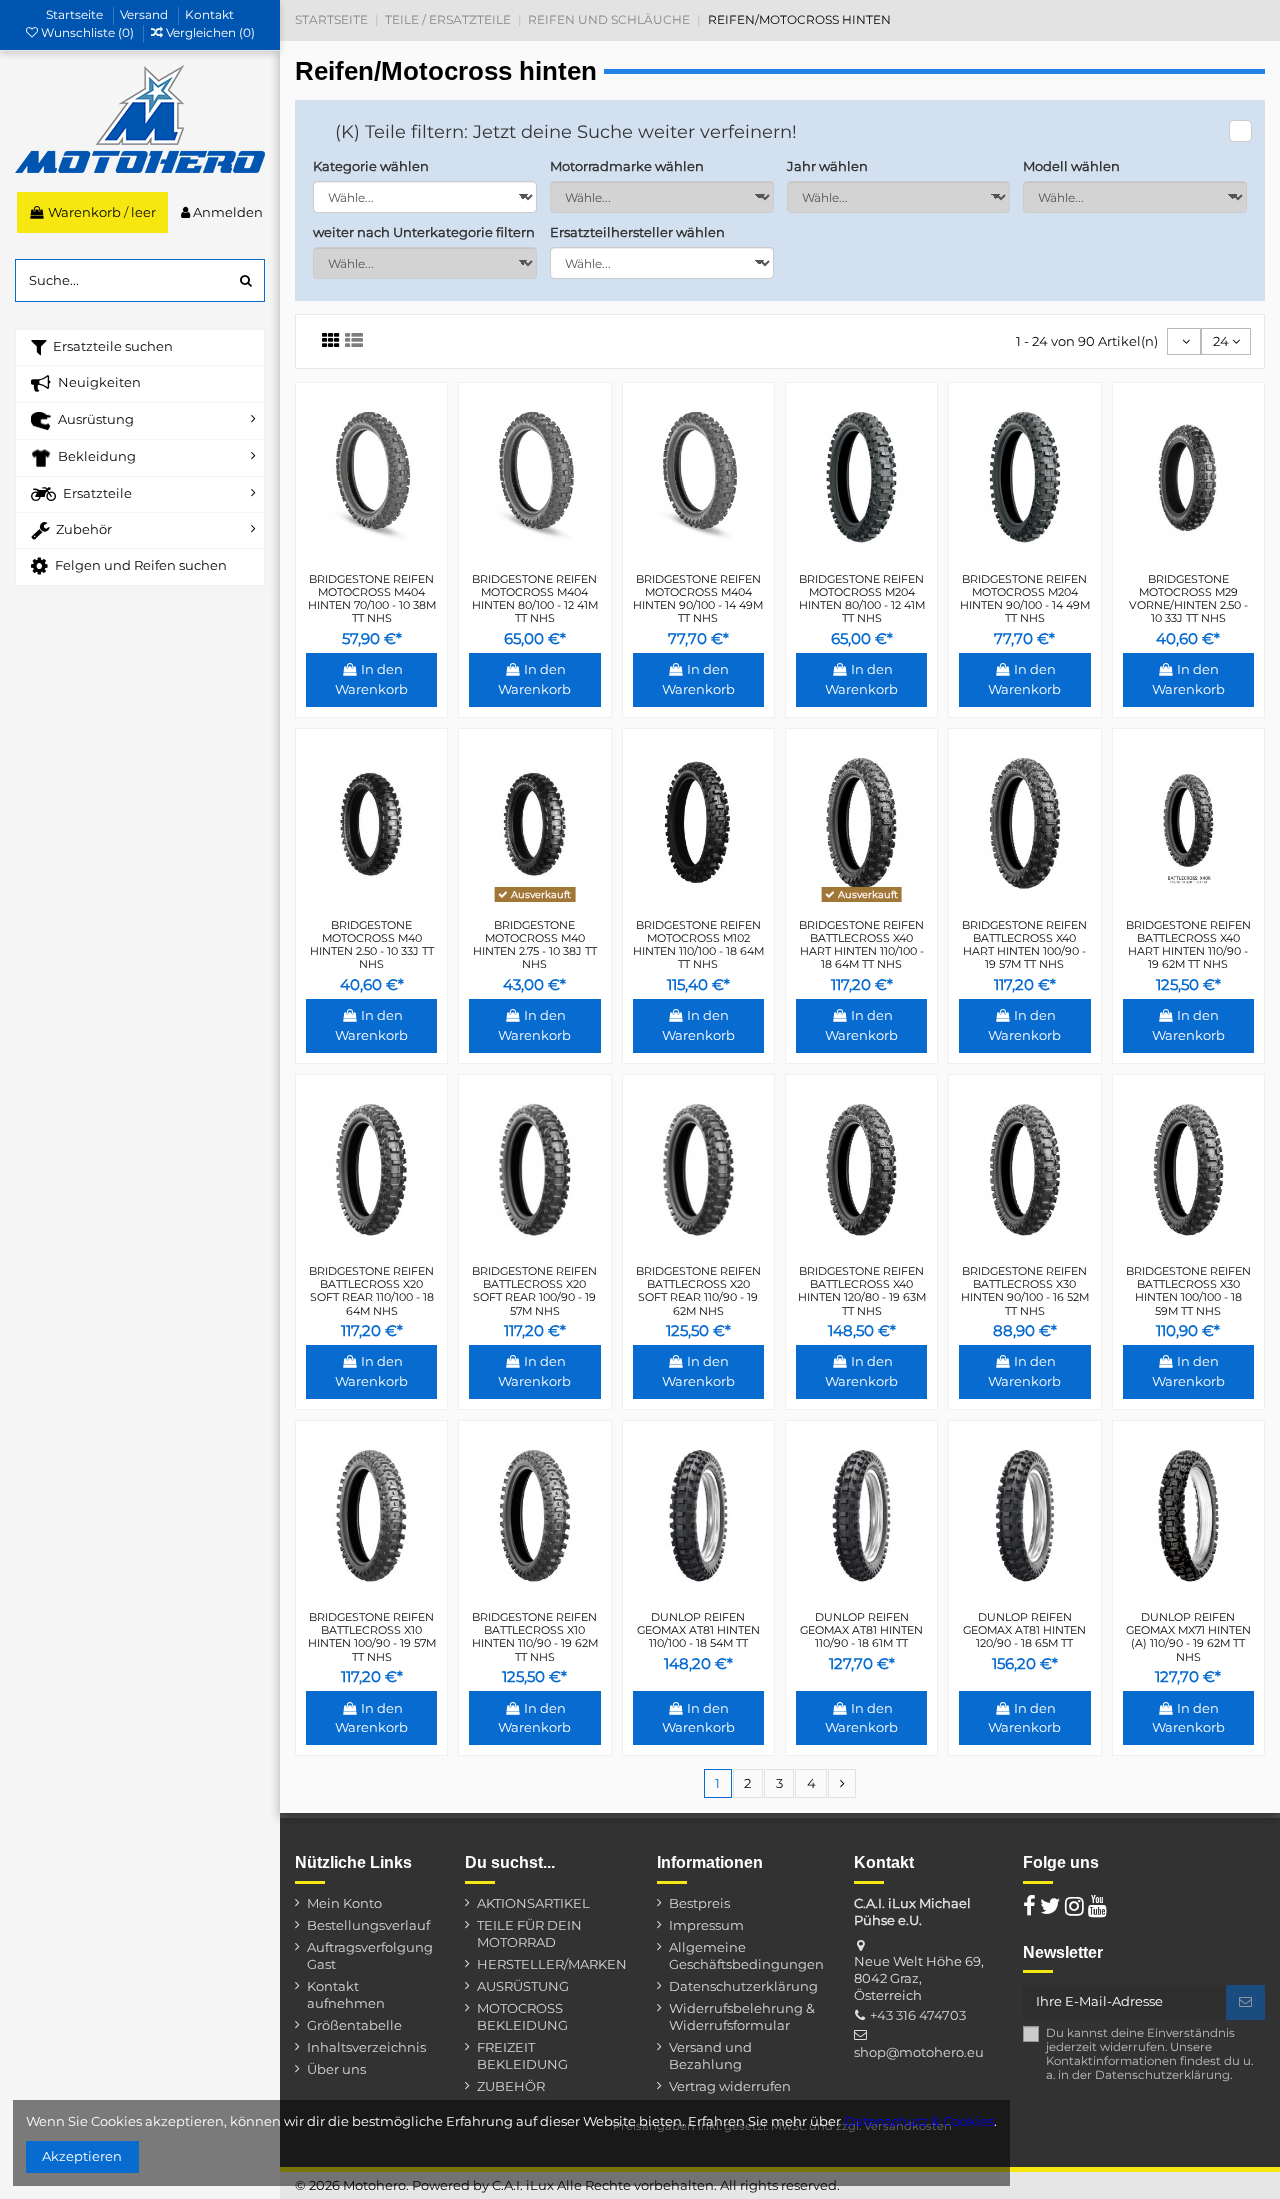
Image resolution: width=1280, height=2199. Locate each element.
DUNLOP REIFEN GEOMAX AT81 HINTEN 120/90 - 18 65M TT (1024, 1630)
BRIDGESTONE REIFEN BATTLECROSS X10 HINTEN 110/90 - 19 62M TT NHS (535, 1637)
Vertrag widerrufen (730, 2086)
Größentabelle (354, 2025)
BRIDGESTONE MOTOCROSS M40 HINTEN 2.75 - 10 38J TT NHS (535, 945)
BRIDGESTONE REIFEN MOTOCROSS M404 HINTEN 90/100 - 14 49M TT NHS (698, 599)
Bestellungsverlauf (368, 1925)
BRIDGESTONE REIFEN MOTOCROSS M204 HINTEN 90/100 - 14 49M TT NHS (1025, 599)
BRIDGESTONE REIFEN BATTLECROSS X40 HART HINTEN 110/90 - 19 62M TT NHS (1188, 945)
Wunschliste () (87, 32)
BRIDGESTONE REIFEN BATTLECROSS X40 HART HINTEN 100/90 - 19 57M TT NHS (1024, 945)
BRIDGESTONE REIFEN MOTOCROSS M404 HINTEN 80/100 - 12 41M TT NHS (535, 599)
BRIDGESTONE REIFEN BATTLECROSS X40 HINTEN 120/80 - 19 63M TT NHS (862, 1291)
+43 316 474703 (918, 2015)
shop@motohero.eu (919, 2052)
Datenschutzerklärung (743, 1986)
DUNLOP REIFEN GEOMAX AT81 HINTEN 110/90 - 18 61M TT (861, 1630)
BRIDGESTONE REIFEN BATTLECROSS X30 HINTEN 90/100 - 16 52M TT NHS (1025, 1291)
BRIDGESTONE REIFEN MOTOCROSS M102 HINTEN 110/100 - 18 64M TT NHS (698, 945)
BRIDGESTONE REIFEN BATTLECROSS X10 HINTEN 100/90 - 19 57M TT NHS (372, 1637)
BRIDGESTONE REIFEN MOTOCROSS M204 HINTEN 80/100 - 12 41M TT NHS (862, 599)
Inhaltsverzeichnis (366, 2047)
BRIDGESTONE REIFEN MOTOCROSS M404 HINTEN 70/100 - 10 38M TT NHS (372, 599)
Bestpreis (699, 1903)
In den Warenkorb (371, 679)
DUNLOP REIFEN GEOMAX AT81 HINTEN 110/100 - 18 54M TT (698, 1630)
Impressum (706, 1925)
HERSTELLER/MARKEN (552, 1964)
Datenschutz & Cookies (919, 2121)
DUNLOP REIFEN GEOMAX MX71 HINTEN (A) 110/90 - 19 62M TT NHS (1188, 1637)
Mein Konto (344, 1903)
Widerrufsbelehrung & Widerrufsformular (742, 2016)
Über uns (336, 2069)
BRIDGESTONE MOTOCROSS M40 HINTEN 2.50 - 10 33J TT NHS (372, 945)
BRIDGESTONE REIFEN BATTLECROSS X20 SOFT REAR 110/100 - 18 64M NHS (371, 1291)
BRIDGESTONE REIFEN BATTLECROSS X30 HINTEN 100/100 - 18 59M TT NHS (1188, 1291)
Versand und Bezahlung (710, 2055)
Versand (145, 14)
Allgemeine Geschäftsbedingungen (746, 1955)
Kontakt (209, 14)
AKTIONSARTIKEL (533, 1903)
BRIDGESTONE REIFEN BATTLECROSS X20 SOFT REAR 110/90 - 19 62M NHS (698, 1291)
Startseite (76, 14)
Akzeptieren (82, 2156)
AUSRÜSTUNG (523, 1986)
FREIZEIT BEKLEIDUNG (522, 2055)
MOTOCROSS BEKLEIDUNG (522, 2016)
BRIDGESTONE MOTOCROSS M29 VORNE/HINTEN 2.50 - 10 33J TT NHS (1188, 599)
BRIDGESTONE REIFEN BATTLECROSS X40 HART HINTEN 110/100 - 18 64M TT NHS (861, 945)
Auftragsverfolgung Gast (370, 1955)
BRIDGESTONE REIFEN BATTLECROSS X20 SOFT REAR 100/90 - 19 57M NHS (534, 1291)
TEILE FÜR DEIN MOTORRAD (529, 1933)
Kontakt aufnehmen (346, 1994)
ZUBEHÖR (511, 2086)
